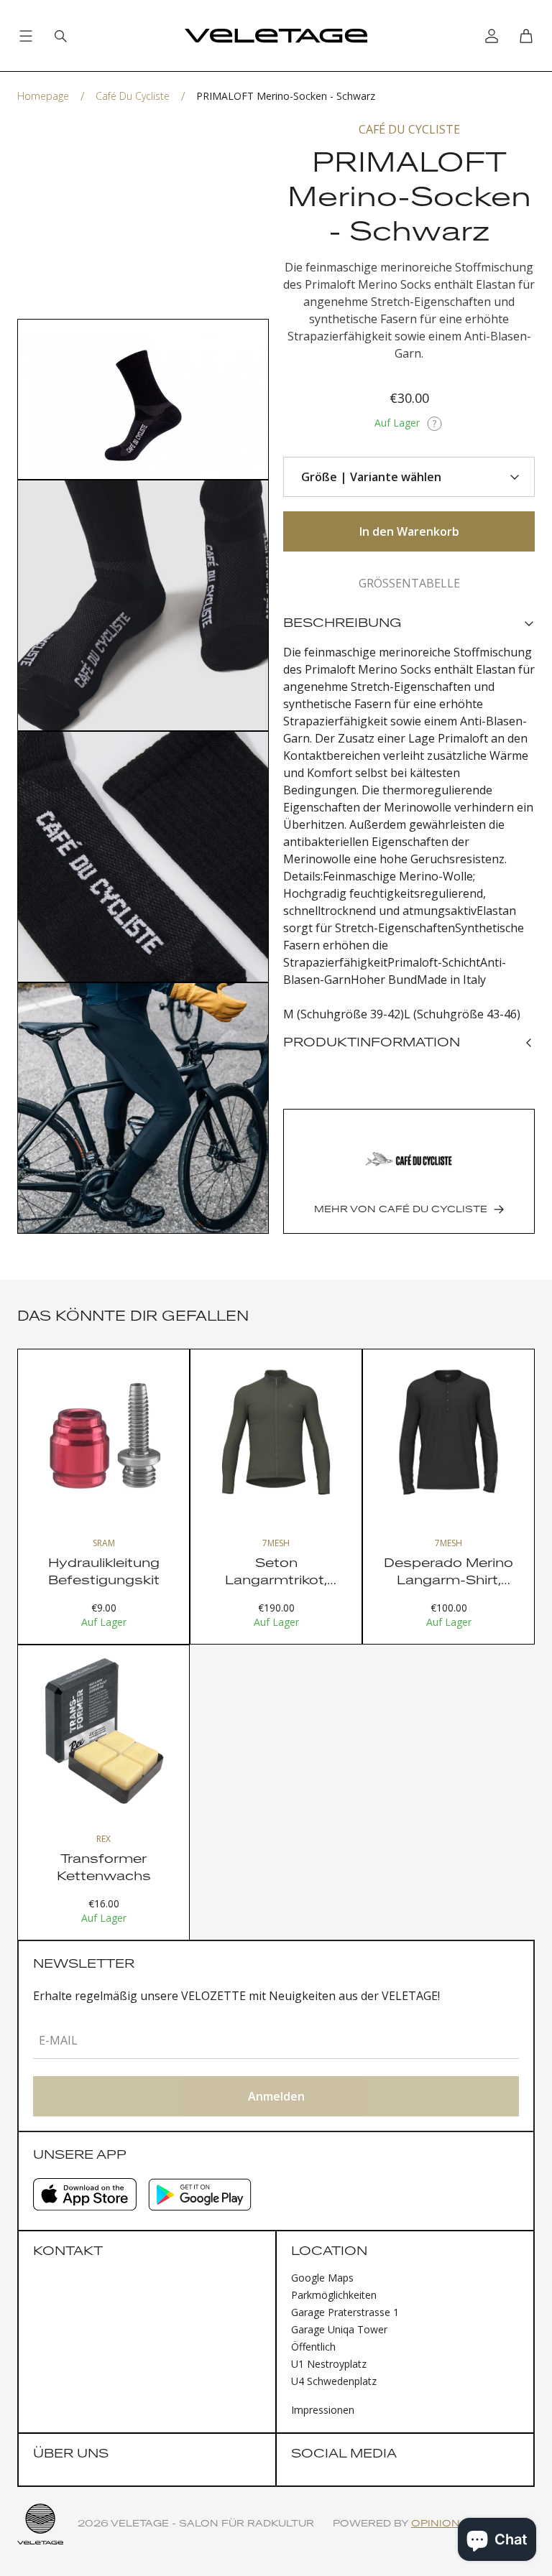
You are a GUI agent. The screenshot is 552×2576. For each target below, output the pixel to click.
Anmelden (276, 2096)
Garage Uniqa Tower (339, 2329)
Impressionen (323, 2410)
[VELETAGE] (276, 36)
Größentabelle (409, 583)
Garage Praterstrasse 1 (345, 2312)
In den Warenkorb (409, 531)
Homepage (43, 96)
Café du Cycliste (133, 96)
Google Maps (322, 2278)
